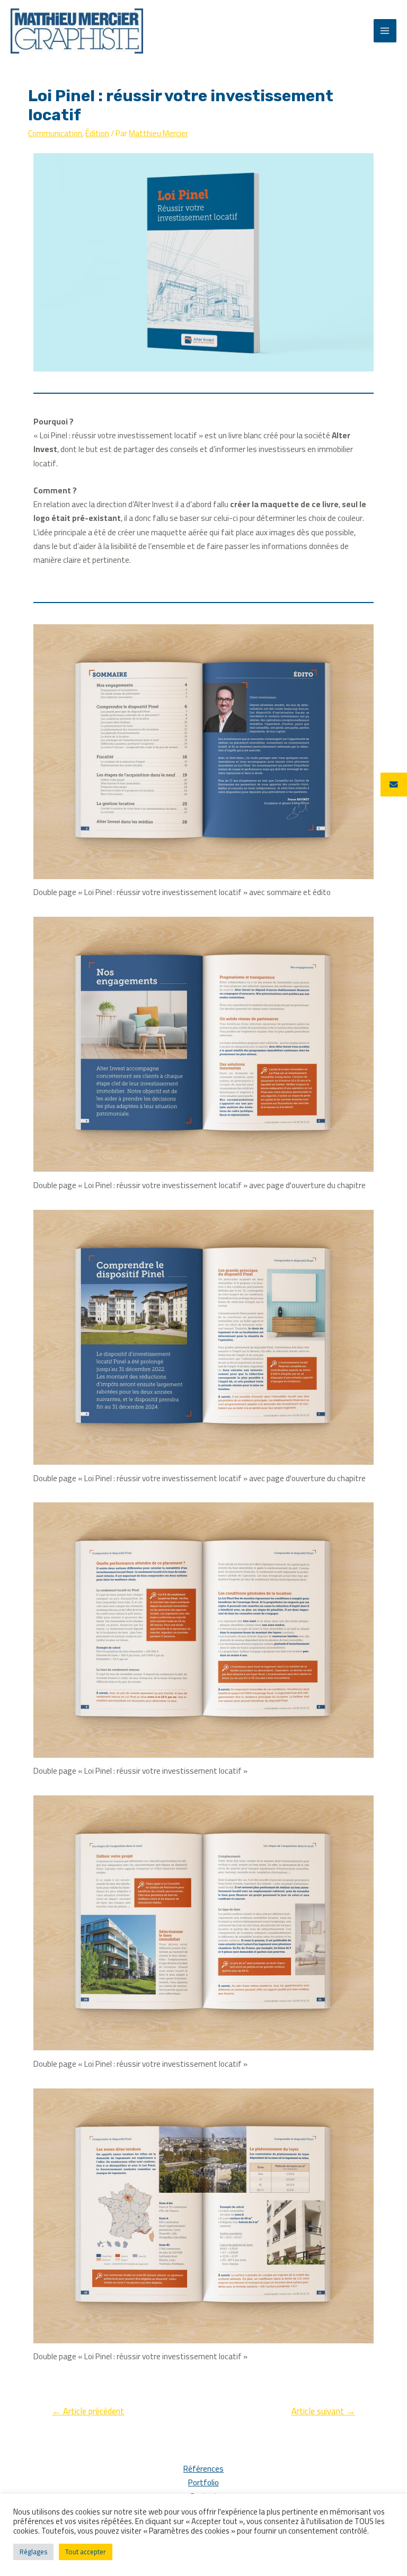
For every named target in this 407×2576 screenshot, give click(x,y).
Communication (55, 133)
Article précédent (88, 2411)
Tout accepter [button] (86, 2552)
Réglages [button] (33, 2552)
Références (203, 2469)
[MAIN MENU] (385, 30)
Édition (97, 133)
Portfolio (203, 2483)
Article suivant (323, 2411)
